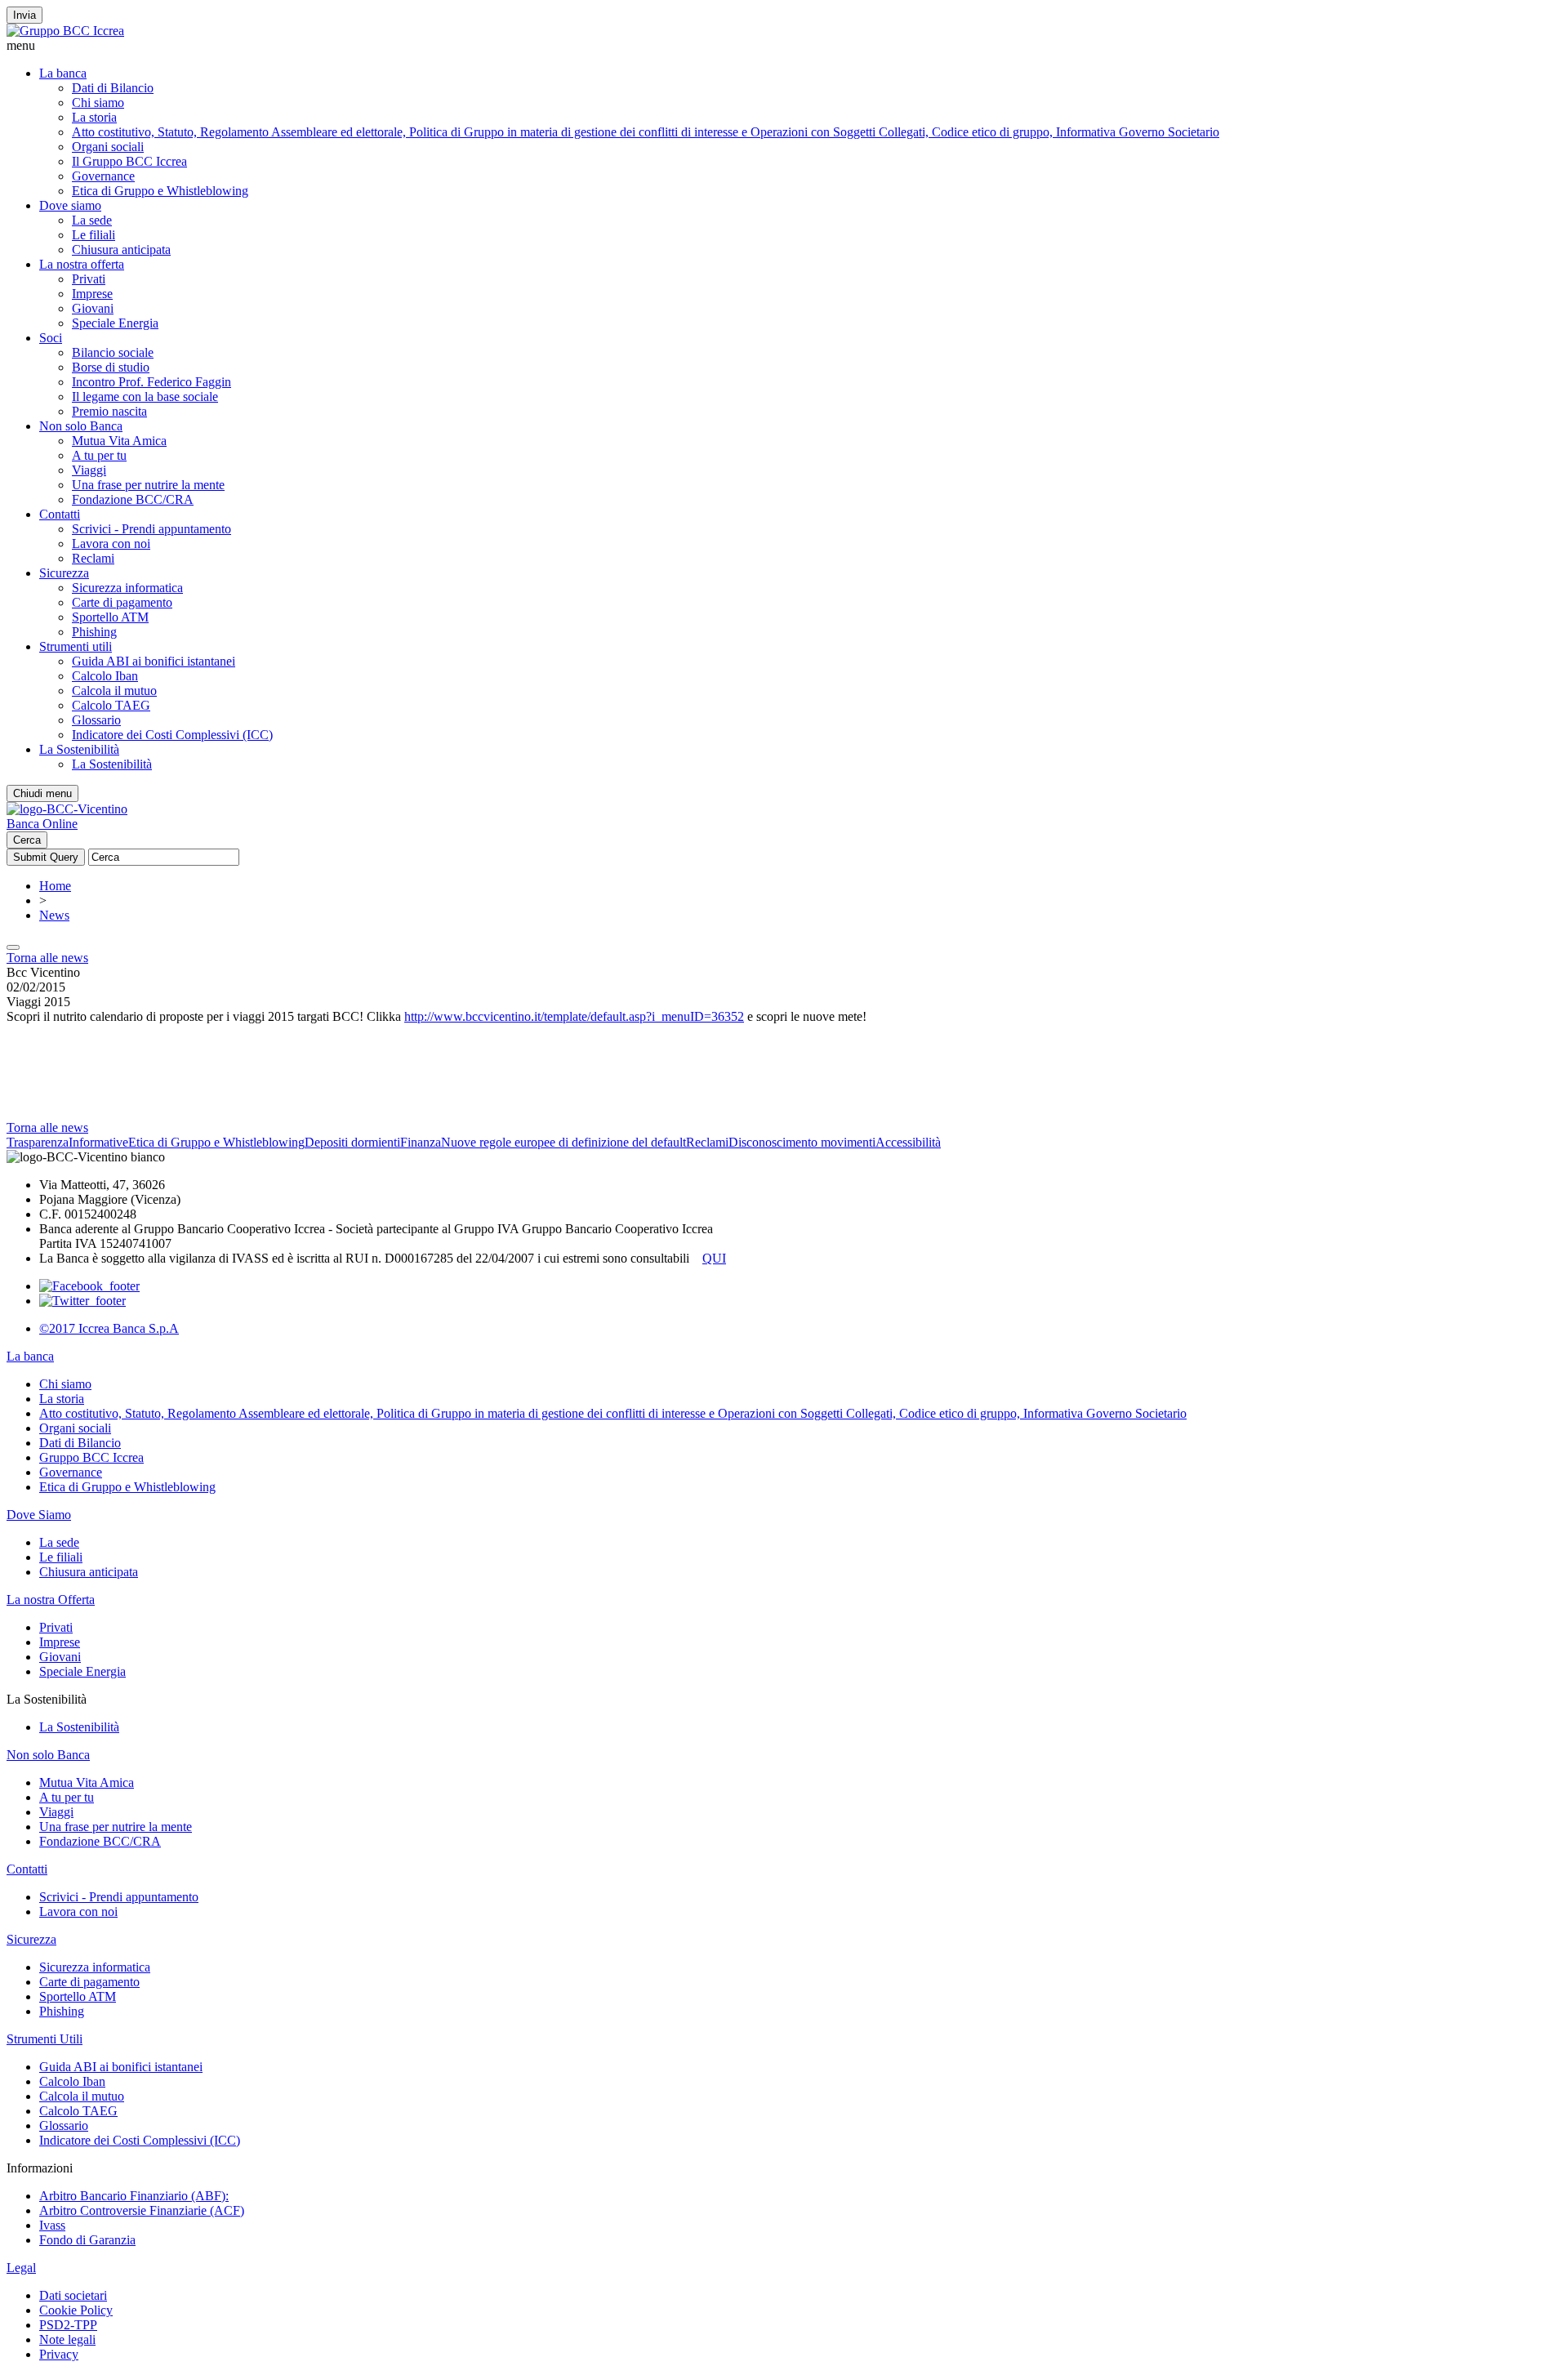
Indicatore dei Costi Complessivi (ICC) (172, 735)
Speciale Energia (115, 323)
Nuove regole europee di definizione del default (563, 1142)
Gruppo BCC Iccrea (91, 1457)
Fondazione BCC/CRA (133, 499)
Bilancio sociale (113, 352)
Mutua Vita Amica (119, 441)
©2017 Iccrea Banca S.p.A (109, 1328)
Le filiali (94, 235)
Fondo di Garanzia (87, 2240)
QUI (714, 1258)
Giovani (93, 308)
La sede (92, 220)
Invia (24, 15)
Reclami (93, 558)
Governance (103, 176)
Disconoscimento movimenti (802, 1142)
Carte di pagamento (122, 602)
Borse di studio (111, 367)
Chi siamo (98, 102)
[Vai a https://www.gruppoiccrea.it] (65, 31)
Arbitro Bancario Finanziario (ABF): (134, 2196)
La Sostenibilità (79, 749)
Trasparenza (38, 1142)
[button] (784, 46)
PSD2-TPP (68, 2325)
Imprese (92, 294)
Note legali (67, 2339)
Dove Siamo (39, 1515)
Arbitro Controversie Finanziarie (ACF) (142, 2210)
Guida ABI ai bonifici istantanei (154, 661)
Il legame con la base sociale (145, 397)
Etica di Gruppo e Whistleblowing (160, 191)
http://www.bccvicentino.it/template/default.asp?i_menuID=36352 (574, 1016)
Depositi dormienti (352, 1142)
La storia (94, 117)
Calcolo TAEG (111, 705)
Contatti (60, 514)
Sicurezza (64, 573)
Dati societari (73, 2295)
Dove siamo (70, 205)
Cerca (27, 840)
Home (55, 886)
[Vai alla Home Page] (67, 809)
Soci (51, 338)
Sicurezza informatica (127, 588)
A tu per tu (99, 455)
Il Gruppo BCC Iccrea (129, 161)
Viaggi (89, 470)
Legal (21, 2268)
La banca (63, 73)
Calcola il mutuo (114, 691)
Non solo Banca (81, 426)
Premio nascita (109, 411)
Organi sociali (108, 147)
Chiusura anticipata (121, 250)
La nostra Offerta (51, 1600)
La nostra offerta (82, 264)
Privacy (59, 2354)
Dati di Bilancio (113, 88)
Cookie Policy (76, 2310)
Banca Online (42, 824)
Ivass (52, 2225)
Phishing (94, 632)
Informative (98, 1142)
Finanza (421, 1142)
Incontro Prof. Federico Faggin (151, 382)
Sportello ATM (110, 617)
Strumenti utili (76, 646)
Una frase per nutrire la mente (148, 485)
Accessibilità (908, 1142)
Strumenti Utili (45, 2039)
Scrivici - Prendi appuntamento (151, 529)
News (54, 915)
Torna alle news (47, 958)
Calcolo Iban (105, 676)
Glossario (96, 720)
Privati (89, 279)
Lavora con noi (111, 544)
